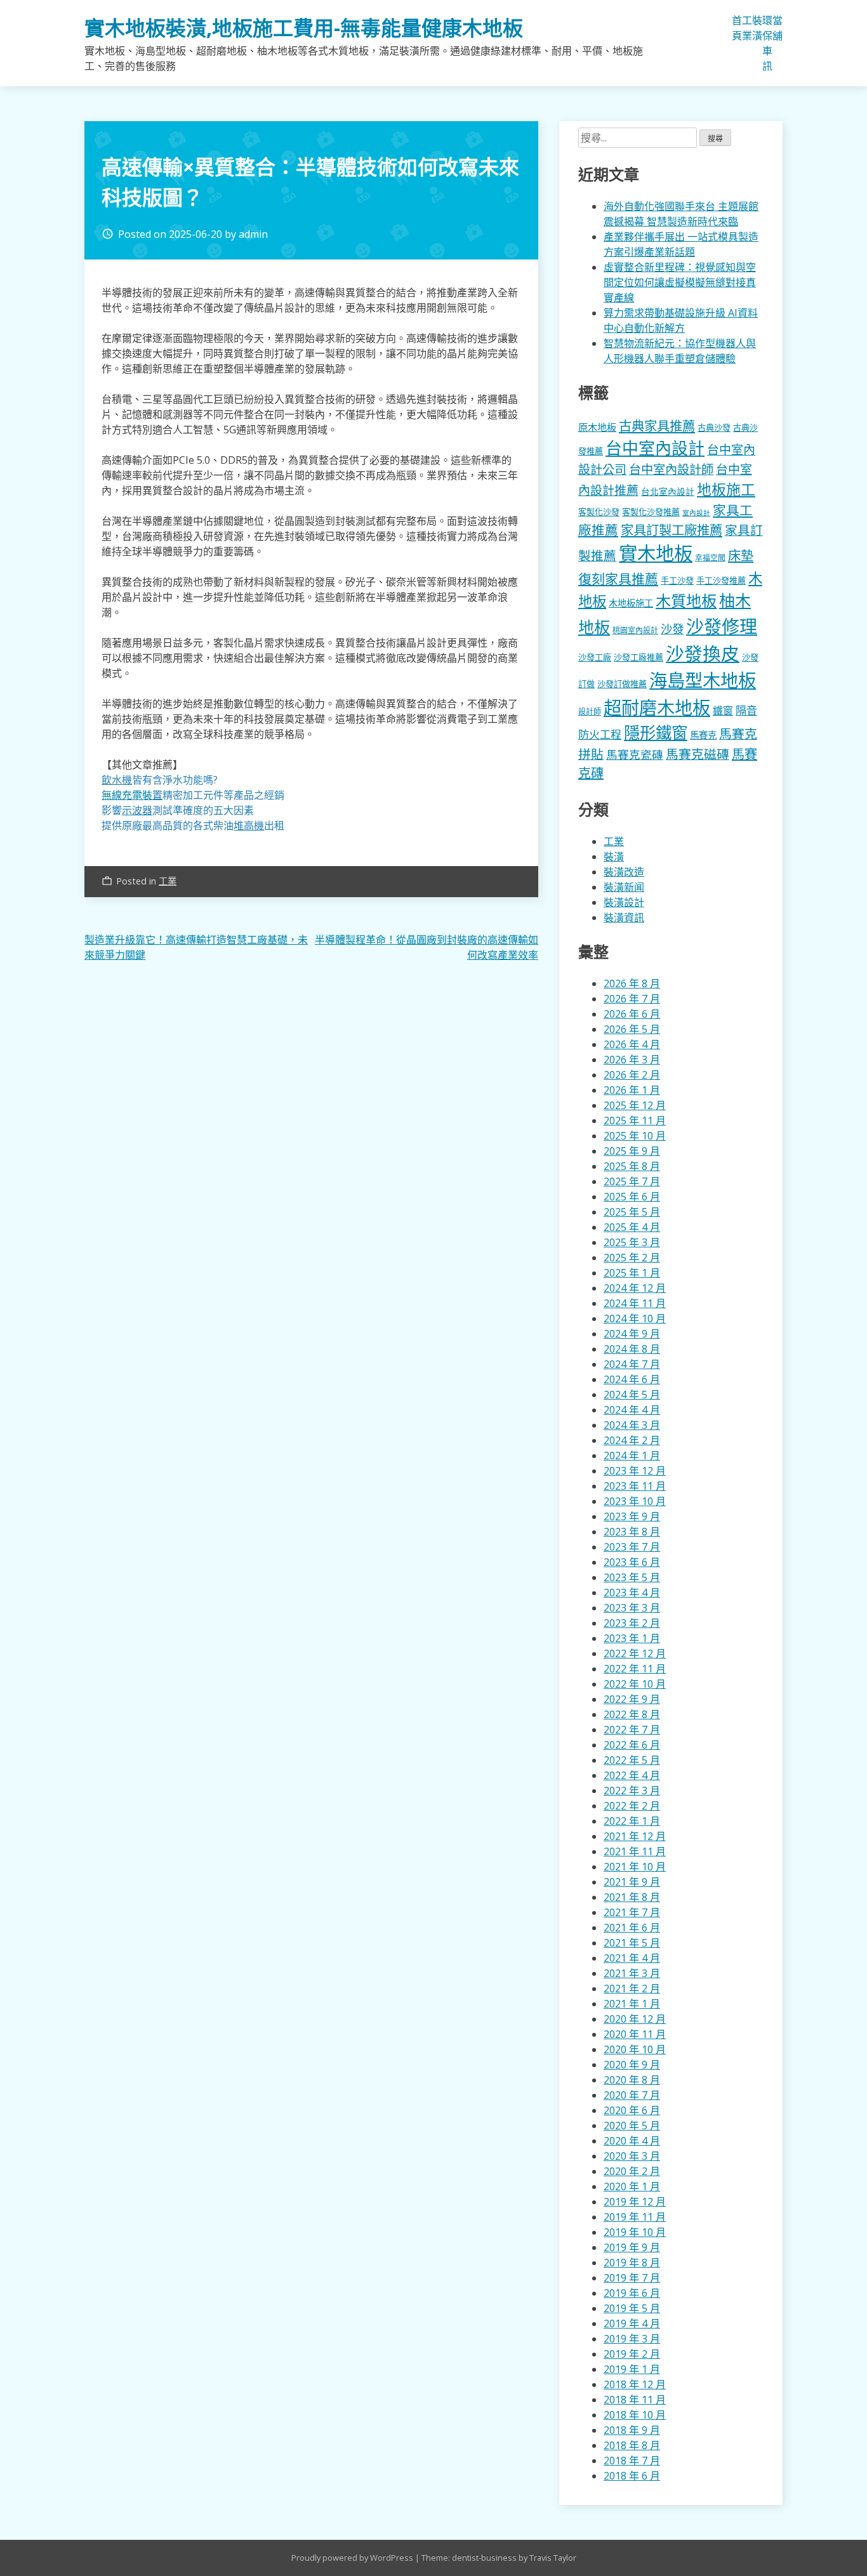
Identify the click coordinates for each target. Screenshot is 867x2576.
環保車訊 (767, 43)
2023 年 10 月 (635, 1501)
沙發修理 (722, 626)
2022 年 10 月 (635, 1684)
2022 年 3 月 (632, 1791)
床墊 (741, 555)
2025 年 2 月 (632, 1258)
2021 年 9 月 (632, 1882)
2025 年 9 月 (632, 1151)
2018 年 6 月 (632, 2476)
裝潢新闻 (624, 887)
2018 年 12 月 (635, 2384)
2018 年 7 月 (632, 2461)
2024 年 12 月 (635, 1288)
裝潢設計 (624, 902)
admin (253, 234)
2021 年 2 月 (632, 1988)
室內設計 (696, 513)
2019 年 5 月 (632, 2308)
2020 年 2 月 (632, 2171)
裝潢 (757, 28)
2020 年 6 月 (632, 2110)
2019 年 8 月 (632, 2263)
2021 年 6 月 (632, 1928)
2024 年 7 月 (632, 1364)
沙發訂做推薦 (622, 684)
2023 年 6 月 (632, 1562)
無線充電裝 (132, 795)
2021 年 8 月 (632, 1897)
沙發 (672, 628)
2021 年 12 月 (635, 1836)
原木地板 (597, 427)
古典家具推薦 (657, 426)
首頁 (737, 28)
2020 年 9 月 (632, 2065)
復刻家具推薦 (618, 579)
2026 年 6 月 (632, 1014)
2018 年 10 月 (635, 2415)
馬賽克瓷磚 (635, 754)
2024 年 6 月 (632, 1379)
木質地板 (686, 601)
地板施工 (726, 490)
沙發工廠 (595, 657)
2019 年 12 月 (635, 2202)
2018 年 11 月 (635, 2400)
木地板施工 (631, 603)
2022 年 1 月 (632, 1821)
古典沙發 (714, 428)
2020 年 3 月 (632, 2156)
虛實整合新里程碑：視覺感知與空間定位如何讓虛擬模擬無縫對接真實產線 (680, 282)
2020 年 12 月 (635, 2019)
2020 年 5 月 (632, 2126)
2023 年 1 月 (632, 1638)
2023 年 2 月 (632, 1623)
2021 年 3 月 (632, 1973)
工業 (747, 28)
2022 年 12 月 (635, 1653)
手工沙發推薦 (721, 581)
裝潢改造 (624, 872)
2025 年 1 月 (632, 1273)
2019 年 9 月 (632, 2247)
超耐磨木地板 (657, 707)
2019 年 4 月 (632, 2323)
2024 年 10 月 (635, 1318)
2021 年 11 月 (635, 1851)
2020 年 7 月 (632, 2095)
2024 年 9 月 (632, 1334)
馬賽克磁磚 (698, 754)
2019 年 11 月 (635, 2217)
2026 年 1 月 (632, 1090)
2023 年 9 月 (632, 1516)
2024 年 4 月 (632, 1410)
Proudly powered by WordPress (353, 2558)
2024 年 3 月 (632, 1425)
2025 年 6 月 (632, 1197)
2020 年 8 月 (632, 2080)
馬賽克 (703, 735)
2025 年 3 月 (632, 1242)
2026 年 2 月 (632, 1075)
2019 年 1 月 (632, 2369)
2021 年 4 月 (632, 1958)
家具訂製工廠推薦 (672, 530)
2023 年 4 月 (632, 1593)
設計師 (590, 712)
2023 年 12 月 (635, 1471)
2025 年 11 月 (635, 1120)
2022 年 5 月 (632, 1760)
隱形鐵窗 (656, 732)
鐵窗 (723, 711)
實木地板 (656, 553)
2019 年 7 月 (632, 2278)
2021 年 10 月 (635, 1867)
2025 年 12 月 (635, 1105)
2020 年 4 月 (632, 2141)
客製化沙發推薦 (651, 512)
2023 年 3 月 (632, 1608)
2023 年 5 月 (632, 1577)
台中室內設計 (655, 448)
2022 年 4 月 (632, 1775)
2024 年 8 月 (632, 1349)
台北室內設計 (668, 491)
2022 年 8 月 (632, 1714)
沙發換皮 (703, 653)
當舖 (778, 28)
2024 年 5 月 (632, 1395)
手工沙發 (677, 581)
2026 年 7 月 (632, 999)
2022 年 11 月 (635, 1669)
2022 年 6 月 (632, 1745)
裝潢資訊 (624, 917)
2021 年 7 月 (632, 1912)
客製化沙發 (599, 512)
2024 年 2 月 (632, 1440)
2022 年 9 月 (632, 1699)
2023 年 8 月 (632, 1532)
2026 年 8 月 (632, 983)
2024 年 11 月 (635, 1303)
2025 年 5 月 (632, 1212)
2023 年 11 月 (635, 1486)
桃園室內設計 (635, 630)
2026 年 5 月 (632, 1029)
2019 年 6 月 (632, 2293)
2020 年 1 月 (632, 2186)
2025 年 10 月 (635, 1136)
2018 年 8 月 (632, 2445)
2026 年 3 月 (632, 1060)
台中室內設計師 (671, 469)
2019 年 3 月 (632, 2339)
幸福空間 (710, 557)
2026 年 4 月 (632, 1044)
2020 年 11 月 (635, 2034)
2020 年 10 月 (635, 2049)
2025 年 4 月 (632, 1227)
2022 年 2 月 (632, 1806)
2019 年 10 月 (635, 2232)
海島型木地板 (703, 680)
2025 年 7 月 (632, 1181)
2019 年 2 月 (632, 2354)
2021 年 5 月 (632, 1943)
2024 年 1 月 (632, 1456)
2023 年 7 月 (632, 1547)
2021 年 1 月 (632, 2004)
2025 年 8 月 (632, 1166)
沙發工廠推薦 (639, 657)
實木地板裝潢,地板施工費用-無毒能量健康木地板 (304, 28)
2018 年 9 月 (632, 2430)
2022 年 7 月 (632, 1730)
